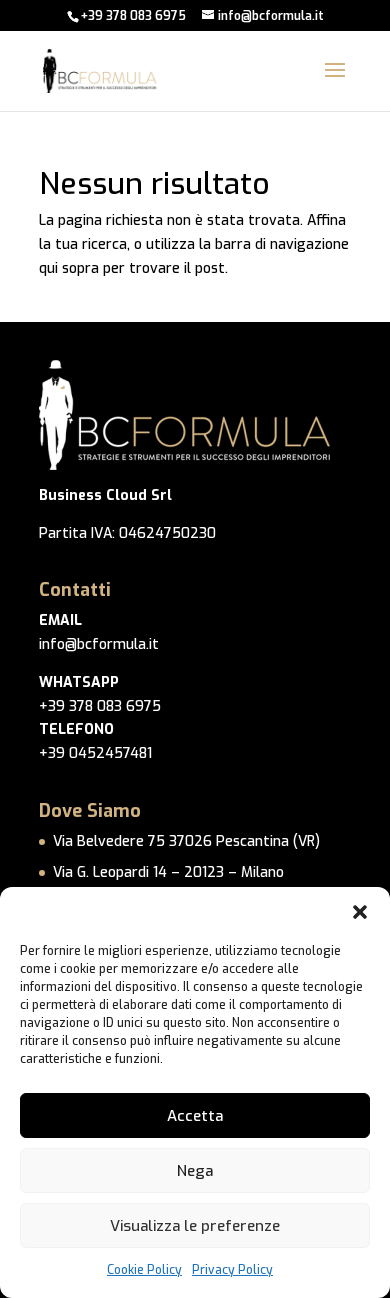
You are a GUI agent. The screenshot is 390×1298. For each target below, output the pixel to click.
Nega (195, 1171)
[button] (360, 912)
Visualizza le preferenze (195, 1226)
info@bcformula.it (99, 644)
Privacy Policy (232, 1270)
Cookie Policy (144, 1270)
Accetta (195, 1116)
